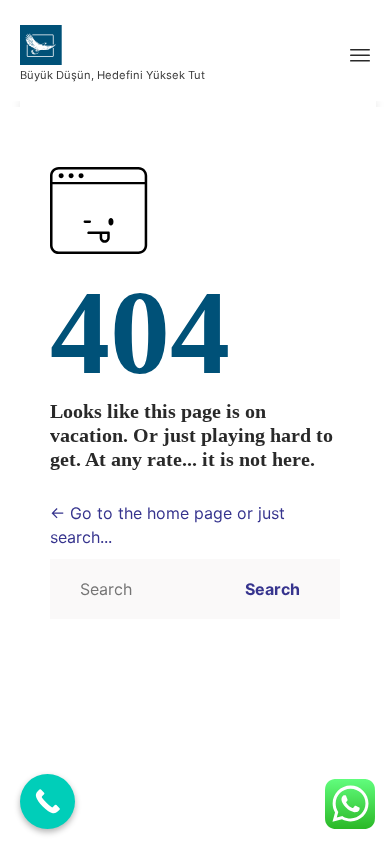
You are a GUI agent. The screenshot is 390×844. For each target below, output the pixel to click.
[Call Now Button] (47, 801)
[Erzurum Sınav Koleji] (112, 45)
